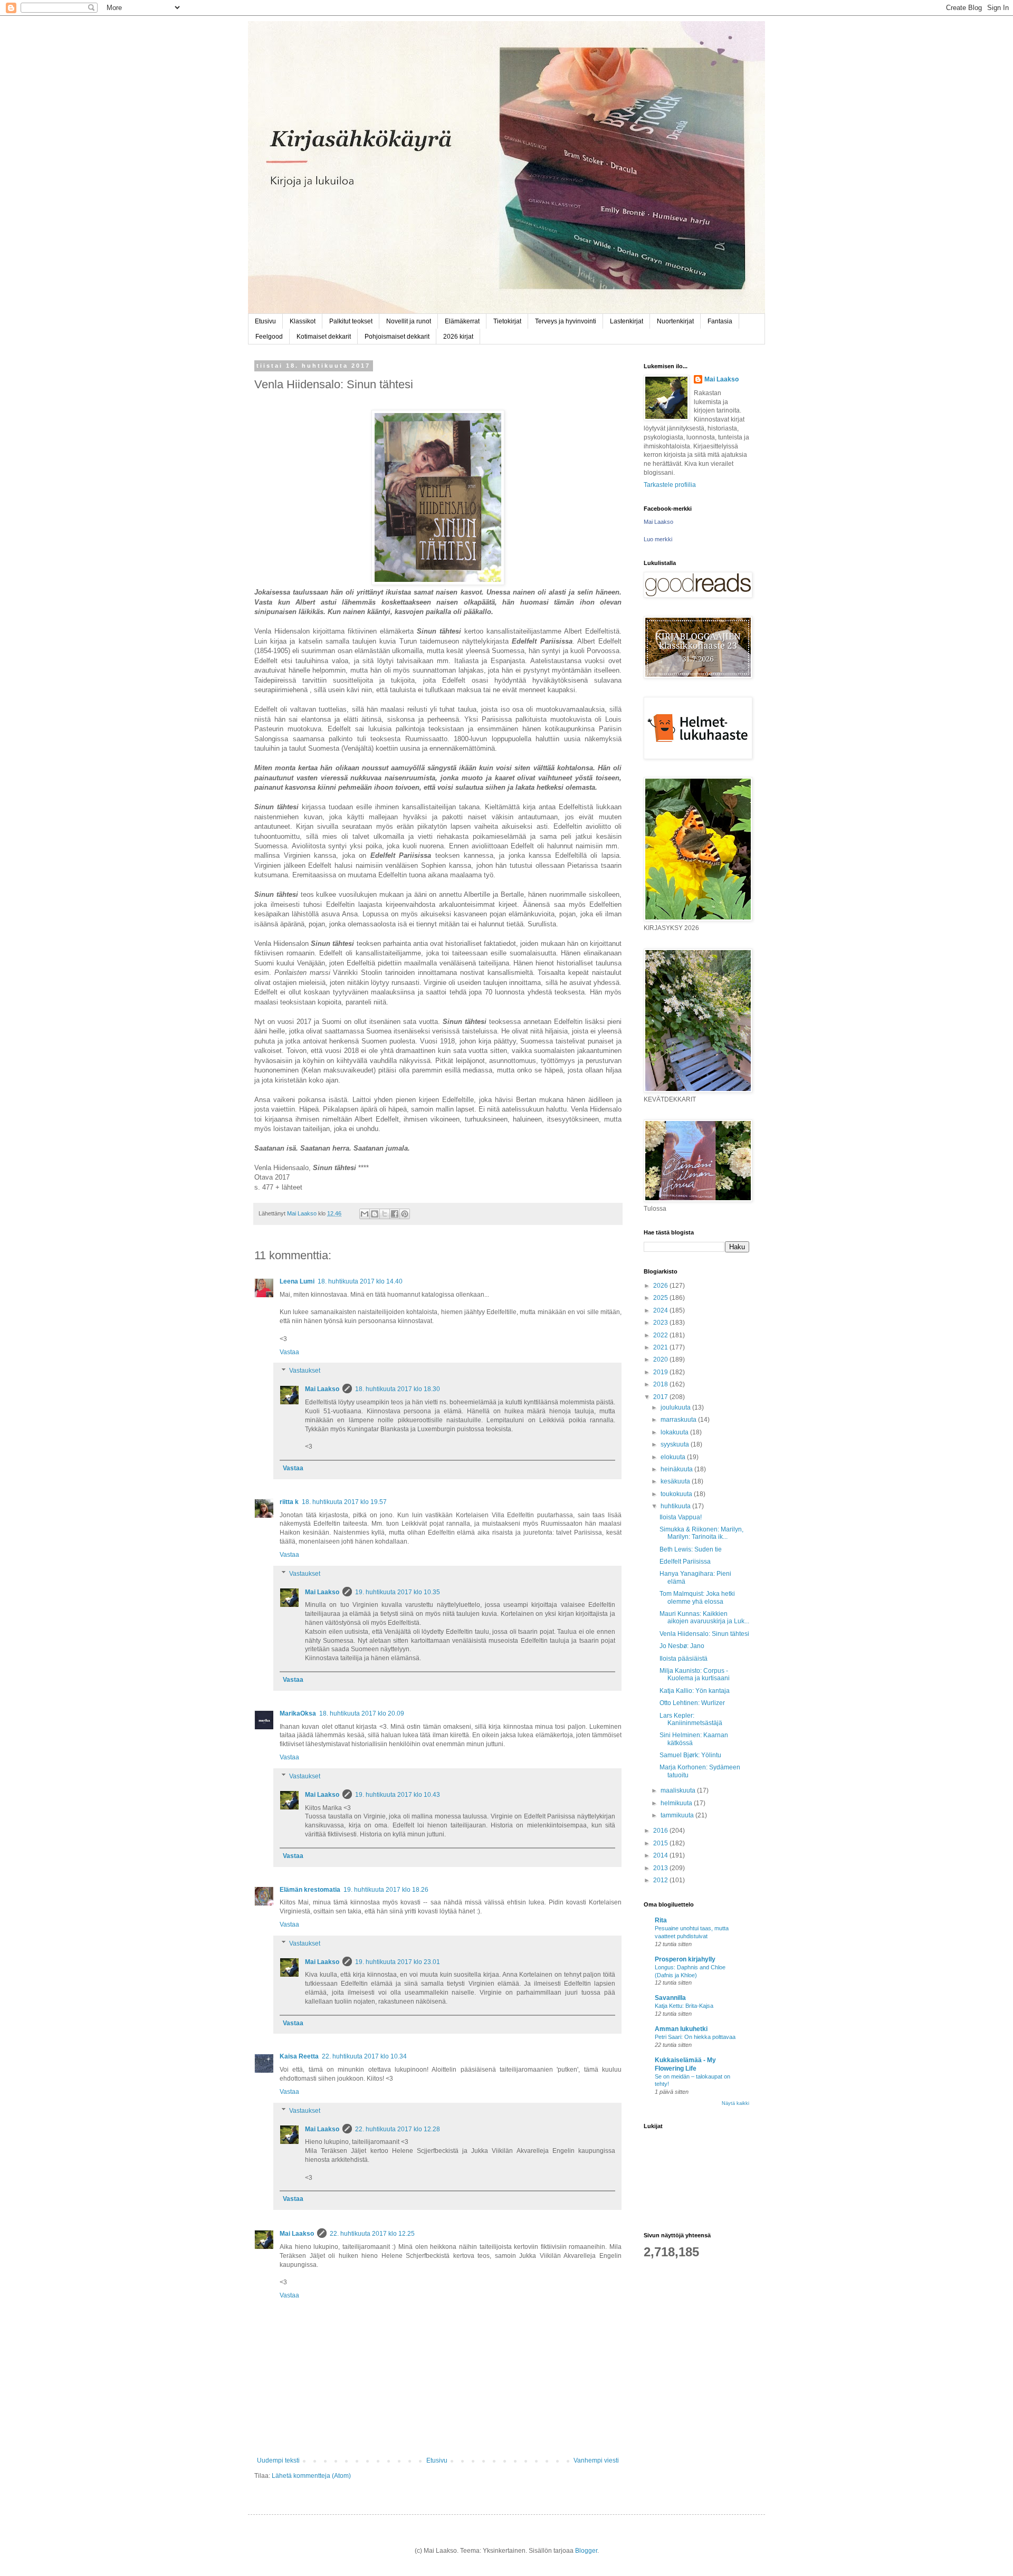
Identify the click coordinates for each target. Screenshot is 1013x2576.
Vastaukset (305, 1371)
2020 (661, 1359)
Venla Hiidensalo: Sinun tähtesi (704, 1634)
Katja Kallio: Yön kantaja (695, 1691)
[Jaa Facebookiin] (395, 1214)
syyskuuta (676, 1444)
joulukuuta (676, 1407)
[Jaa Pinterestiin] (405, 1214)
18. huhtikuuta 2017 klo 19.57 (344, 1502)
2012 (661, 1880)
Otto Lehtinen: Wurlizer (692, 1703)
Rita (661, 1920)
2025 (661, 1298)
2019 (661, 1372)
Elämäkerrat (462, 321)
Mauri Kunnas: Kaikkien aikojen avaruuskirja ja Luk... (704, 1617)
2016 (661, 1831)
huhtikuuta (676, 1506)
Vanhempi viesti (596, 2460)
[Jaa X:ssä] (385, 1214)
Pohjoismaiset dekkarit (397, 337)
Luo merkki (658, 539)
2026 (661, 1286)
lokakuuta (675, 1432)
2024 (661, 1310)
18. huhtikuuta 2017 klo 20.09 (362, 1713)
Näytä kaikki (735, 2103)
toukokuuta (677, 1494)
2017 (661, 1397)
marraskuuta (679, 1420)
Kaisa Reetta (299, 2056)
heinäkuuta (677, 1469)
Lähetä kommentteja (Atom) (311, 2476)
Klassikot (303, 321)
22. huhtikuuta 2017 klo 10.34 (364, 2056)
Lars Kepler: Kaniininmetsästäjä (691, 1719)
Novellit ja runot (409, 321)
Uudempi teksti (278, 2460)
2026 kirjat (458, 337)
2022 (661, 1335)
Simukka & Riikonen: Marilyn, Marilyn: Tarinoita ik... (701, 1533)
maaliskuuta (679, 1790)
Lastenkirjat (627, 321)
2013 (661, 1868)
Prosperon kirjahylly (685, 1959)
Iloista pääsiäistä (684, 1659)
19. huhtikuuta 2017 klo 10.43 (398, 1795)
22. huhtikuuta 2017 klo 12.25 (372, 2234)
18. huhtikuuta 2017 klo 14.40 (360, 1281)
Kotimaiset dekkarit (324, 337)
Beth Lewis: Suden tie (691, 1549)
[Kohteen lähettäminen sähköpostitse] (365, 1214)
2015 (661, 1843)
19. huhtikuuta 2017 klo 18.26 (386, 1890)
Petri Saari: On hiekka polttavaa (695, 2037)
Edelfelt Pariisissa (685, 1562)
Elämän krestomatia (310, 1890)
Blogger (586, 2551)
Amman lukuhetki (681, 2029)
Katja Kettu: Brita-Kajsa (684, 2006)
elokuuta (674, 1457)
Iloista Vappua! (681, 1517)
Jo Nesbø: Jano (682, 1646)
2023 (661, 1323)
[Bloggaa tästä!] (375, 1214)
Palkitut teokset (351, 321)
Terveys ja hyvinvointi (566, 321)
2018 (661, 1384)
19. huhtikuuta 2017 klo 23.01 (398, 1962)
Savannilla (670, 1998)
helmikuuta (677, 1803)
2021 (661, 1347)
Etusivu (265, 321)
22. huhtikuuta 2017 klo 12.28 (398, 2129)
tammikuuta (678, 1815)
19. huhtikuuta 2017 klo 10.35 (398, 1592)
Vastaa (289, 1352)
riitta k (289, 1502)
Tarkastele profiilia (670, 485)
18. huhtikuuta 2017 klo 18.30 (398, 1389)
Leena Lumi (297, 1281)
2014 (661, 1855)
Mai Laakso (322, 1389)
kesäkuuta (676, 1481)
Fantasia (720, 321)
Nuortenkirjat (675, 321)
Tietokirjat (507, 321)
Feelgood (269, 337)
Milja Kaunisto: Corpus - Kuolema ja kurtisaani (695, 1674)
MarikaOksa (298, 1713)
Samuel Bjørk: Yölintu (690, 1755)
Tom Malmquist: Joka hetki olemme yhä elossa (697, 1597)
